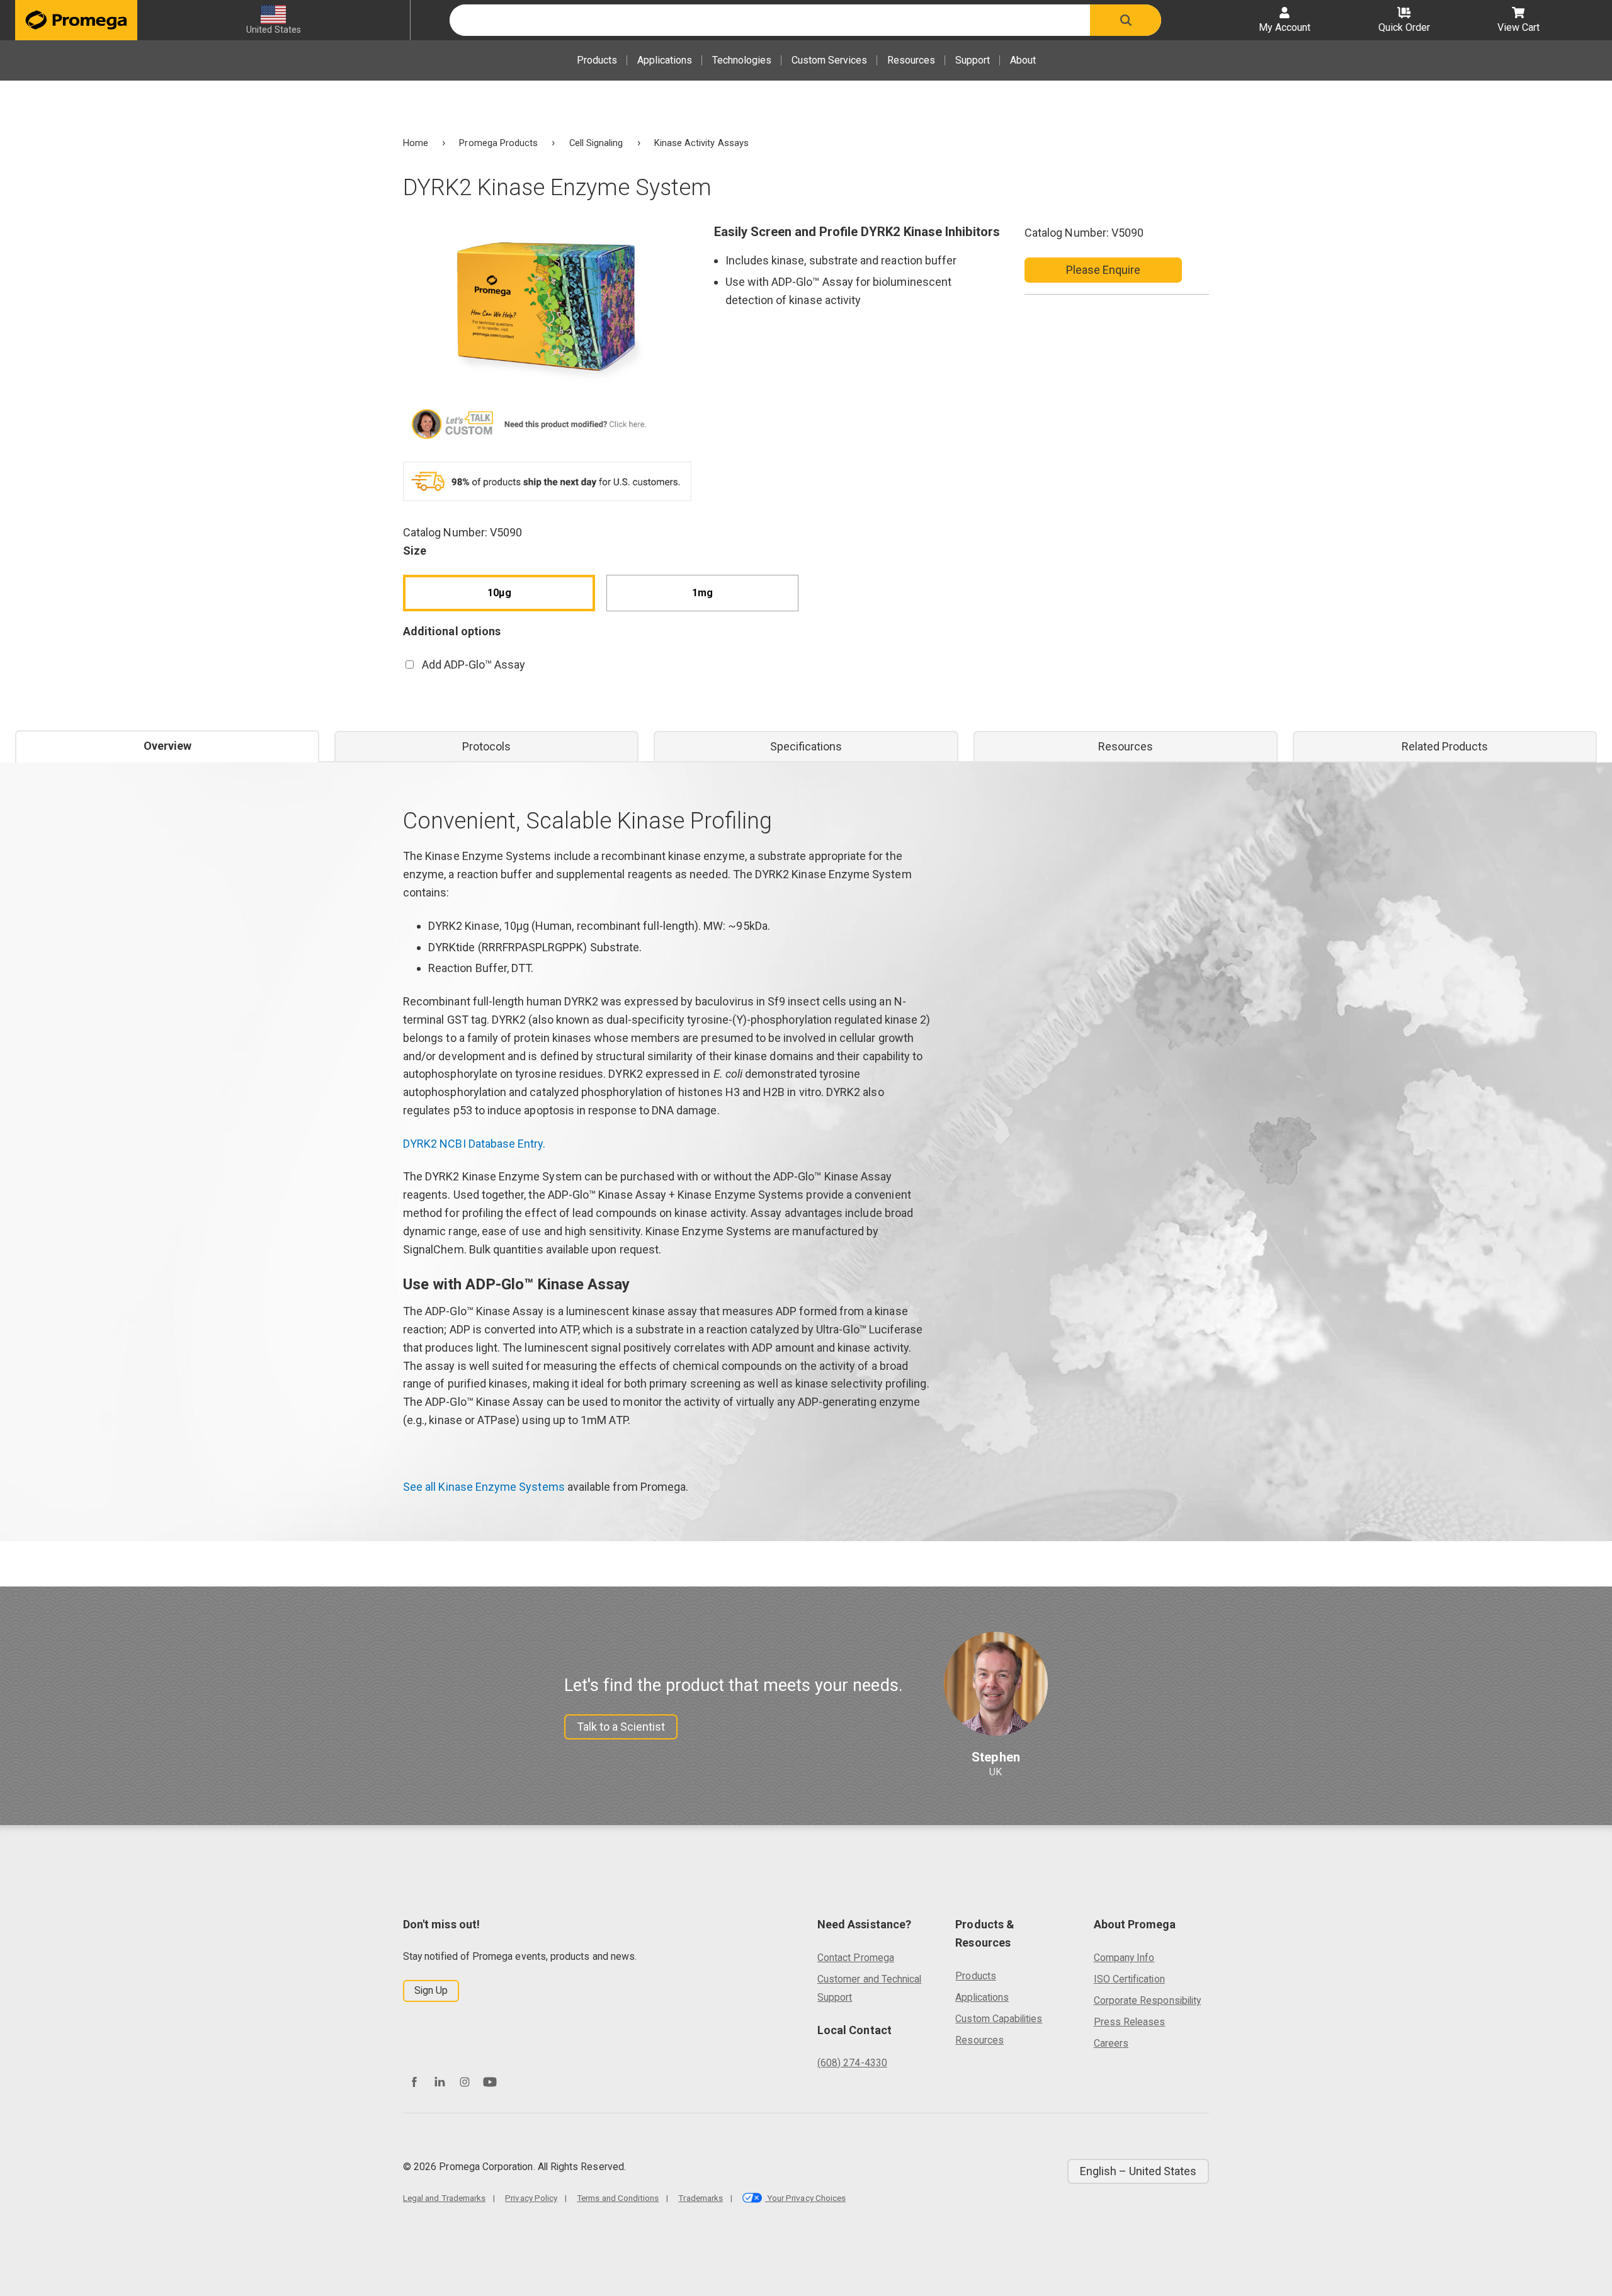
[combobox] (770, 20)
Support (973, 60)
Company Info (1124, 1958)
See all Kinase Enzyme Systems (484, 1487)
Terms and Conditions (618, 2198)
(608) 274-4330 (852, 2063)
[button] (1126, 20)
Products (597, 60)
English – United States (1138, 2171)
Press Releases (1130, 2022)
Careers (1111, 2043)
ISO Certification (1129, 1979)
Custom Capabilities (999, 2019)
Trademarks (701, 2198)
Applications (665, 60)
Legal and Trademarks (444, 2198)
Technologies (742, 60)
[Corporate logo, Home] (76, 20)
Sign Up (431, 1990)
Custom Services (829, 60)
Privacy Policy (531, 2198)
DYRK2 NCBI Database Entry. (474, 1144)
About (1023, 60)
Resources (911, 60)
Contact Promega (856, 1958)
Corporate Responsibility (1147, 2000)
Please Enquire (1104, 270)
